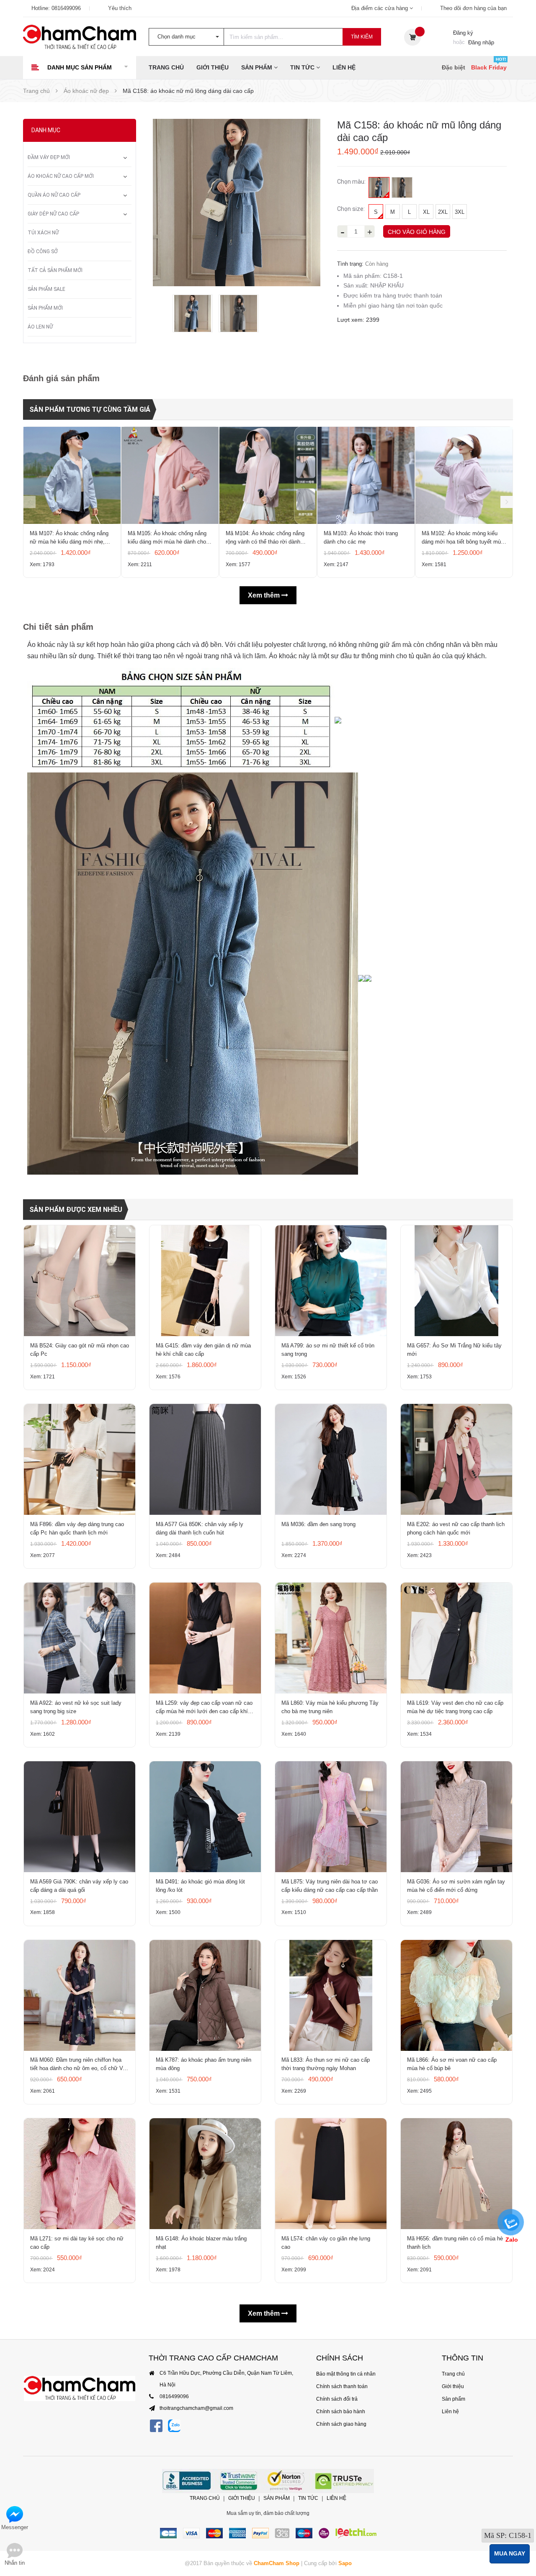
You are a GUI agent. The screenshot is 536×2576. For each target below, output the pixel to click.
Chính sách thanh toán (342, 2386)
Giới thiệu (213, 67)
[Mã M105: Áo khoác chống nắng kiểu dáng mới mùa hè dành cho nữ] (170, 475)
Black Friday (489, 67)
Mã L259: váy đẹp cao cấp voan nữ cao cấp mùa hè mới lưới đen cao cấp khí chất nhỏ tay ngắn (204, 1708)
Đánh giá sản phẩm (61, 378)
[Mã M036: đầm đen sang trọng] (331, 1459)
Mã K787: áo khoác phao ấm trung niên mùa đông (204, 2064)
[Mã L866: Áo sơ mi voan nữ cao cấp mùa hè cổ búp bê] (456, 1995)
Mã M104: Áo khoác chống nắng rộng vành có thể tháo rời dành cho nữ (265, 538)
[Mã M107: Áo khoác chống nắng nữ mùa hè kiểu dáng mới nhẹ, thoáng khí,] (72, 475)
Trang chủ (166, 67)
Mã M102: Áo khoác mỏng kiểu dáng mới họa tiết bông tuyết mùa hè (463, 538)
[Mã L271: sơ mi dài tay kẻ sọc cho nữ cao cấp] (80, 2174)
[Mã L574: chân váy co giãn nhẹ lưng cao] (331, 2174)
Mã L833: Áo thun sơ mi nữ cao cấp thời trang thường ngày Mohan (326, 2064)
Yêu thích (120, 8)
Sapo (345, 2563)
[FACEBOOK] (156, 2426)
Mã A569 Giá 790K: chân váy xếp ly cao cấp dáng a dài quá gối (79, 1886)
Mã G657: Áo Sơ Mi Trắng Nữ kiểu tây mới (454, 1350)
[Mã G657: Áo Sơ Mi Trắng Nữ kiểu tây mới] (456, 1281)
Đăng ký (463, 33)
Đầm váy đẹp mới (49, 157)
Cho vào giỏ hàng (417, 232)
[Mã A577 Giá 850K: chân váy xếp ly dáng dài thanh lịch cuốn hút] (205, 1459)
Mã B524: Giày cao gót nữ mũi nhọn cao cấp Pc (80, 1350)
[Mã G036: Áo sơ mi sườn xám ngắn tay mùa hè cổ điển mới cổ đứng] (456, 1817)
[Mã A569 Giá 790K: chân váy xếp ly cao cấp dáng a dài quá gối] (80, 1817)
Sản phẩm (258, 67)
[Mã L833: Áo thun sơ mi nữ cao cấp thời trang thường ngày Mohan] (331, 1995)
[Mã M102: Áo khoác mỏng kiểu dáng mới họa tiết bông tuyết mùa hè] (464, 475)
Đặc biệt (454, 67)
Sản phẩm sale (46, 289)
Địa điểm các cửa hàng (380, 8)
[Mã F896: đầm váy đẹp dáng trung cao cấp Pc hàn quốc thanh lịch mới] (80, 1459)
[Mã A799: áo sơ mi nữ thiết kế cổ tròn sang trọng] (331, 1281)
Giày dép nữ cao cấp (53, 214)
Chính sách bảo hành (341, 2412)
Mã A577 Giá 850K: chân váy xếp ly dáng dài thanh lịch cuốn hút (200, 1528)
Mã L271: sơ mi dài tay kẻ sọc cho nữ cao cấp (77, 2243)
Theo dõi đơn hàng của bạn (473, 8)
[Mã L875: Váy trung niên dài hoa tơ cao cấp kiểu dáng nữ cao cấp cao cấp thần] (331, 1817)
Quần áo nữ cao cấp (54, 195)
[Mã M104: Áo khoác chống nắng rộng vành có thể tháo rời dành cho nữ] (268, 475)
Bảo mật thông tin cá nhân (346, 2374)
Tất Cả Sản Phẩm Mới (55, 270)
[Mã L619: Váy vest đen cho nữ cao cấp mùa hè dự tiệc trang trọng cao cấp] (456, 1638)
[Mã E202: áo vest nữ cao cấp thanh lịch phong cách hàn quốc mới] (456, 1459)
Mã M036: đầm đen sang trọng (318, 1524)
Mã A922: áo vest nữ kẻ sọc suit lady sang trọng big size (76, 1707)
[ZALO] (174, 2426)
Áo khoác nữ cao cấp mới (61, 176)
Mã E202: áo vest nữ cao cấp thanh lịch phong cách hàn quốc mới (456, 1528)
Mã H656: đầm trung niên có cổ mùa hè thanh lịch (455, 2243)
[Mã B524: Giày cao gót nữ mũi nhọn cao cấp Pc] (80, 1281)
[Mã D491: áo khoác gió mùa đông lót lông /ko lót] (205, 1817)
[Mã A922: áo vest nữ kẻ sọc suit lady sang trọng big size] (80, 1638)
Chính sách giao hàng (341, 2424)
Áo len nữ (40, 327)
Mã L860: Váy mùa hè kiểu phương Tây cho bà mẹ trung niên (330, 1707)
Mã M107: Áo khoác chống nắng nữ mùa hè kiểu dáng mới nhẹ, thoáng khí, (69, 538)
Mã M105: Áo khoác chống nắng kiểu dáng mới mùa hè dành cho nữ (167, 538)
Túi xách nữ (43, 233)
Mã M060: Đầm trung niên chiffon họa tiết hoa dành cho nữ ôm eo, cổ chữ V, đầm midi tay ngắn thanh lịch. (77, 2065)
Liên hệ (344, 67)
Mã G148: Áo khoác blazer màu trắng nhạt (201, 2243)
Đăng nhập (481, 42)
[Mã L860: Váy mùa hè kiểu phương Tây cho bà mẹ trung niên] (331, 1638)
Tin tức (303, 67)
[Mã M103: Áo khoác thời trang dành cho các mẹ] (366, 475)
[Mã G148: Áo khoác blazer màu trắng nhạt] (205, 2174)
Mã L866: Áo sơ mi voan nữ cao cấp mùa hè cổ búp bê (452, 2064)
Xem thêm (265, 595)
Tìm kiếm (362, 37)
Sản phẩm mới (45, 308)
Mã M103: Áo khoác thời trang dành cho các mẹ (361, 538)
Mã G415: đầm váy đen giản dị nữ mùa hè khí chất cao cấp (203, 1350)
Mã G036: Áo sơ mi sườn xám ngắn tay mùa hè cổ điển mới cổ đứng (456, 1886)
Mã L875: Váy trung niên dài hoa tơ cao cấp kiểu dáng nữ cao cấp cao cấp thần (330, 1886)
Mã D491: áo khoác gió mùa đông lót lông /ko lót (200, 1886)
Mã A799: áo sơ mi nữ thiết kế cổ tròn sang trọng (328, 1350)
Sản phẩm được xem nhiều (76, 1210)
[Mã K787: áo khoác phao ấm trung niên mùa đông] (205, 1995)
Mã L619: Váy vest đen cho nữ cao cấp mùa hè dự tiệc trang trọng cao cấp (455, 1707)
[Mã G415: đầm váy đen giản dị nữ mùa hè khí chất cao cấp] (205, 1281)
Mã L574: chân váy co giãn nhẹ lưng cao (326, 2243)
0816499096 (66, 8)
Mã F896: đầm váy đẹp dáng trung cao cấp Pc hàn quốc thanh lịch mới (77, 1528)
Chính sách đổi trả (337, 2399)
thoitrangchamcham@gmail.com (196, 2408)
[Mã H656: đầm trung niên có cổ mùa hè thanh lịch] (456, 2174)
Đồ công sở (43, 251)
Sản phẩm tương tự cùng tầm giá (90, 409)
